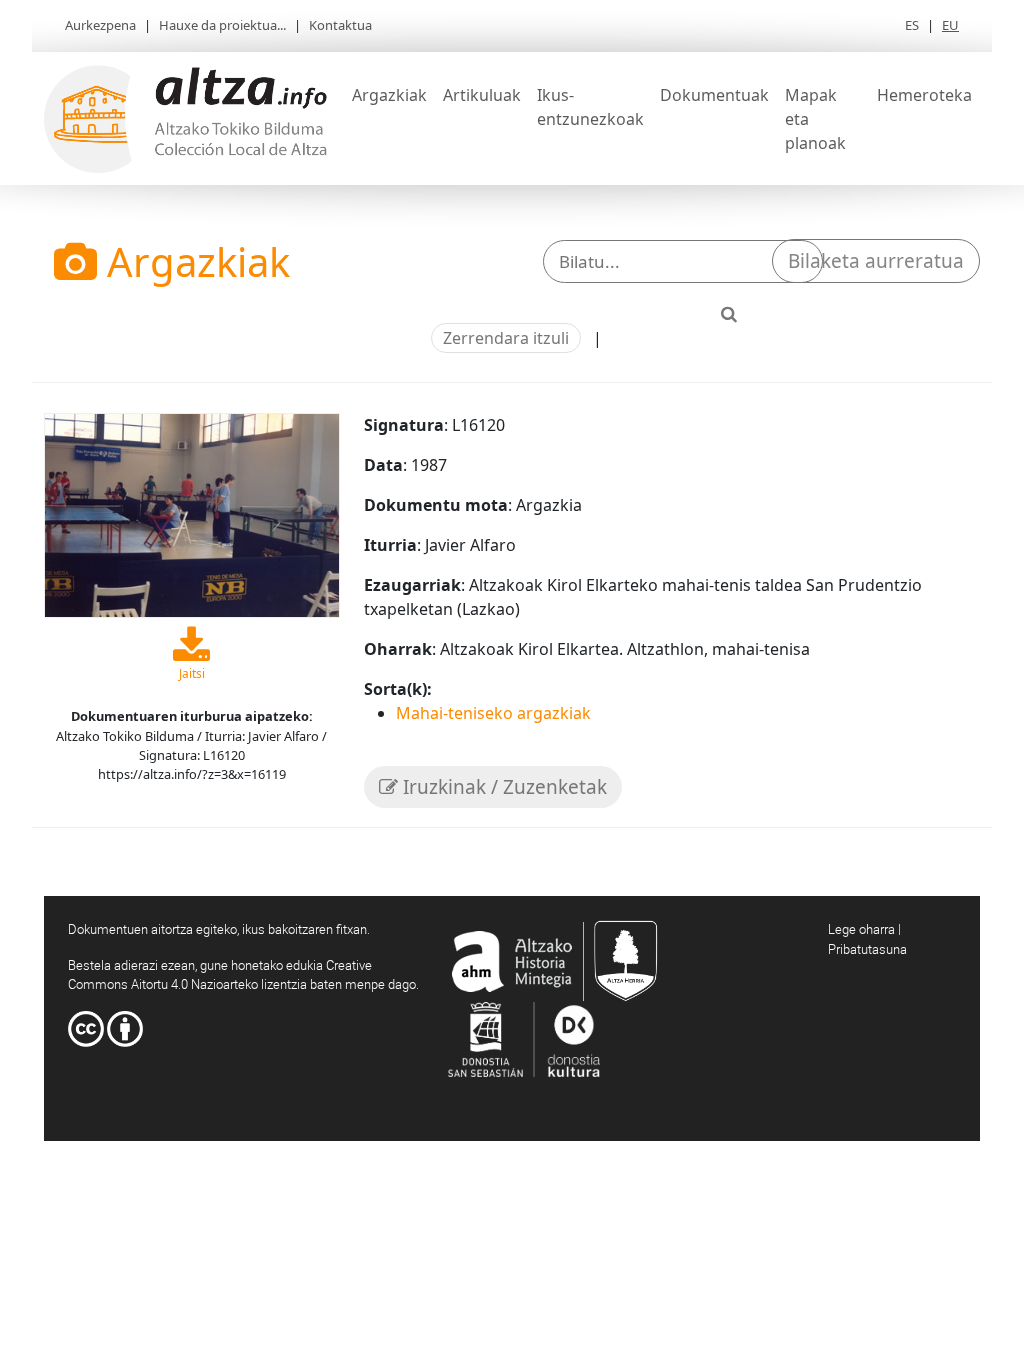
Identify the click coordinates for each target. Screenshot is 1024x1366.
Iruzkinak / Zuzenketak (502, 787)
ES (912, 25)
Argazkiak (389, 95)
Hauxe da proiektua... (222, 25)
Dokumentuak (714, 95)
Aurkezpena (100, 25)
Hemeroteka (924, 95)
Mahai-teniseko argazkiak (493, 713)
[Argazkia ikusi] (192, 514)
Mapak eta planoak (815, 119)
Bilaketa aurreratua (876, 261)
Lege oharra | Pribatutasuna (867, 939)
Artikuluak (482, 95)
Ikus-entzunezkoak (590, 107)
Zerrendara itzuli (506, 338)
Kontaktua (340, 25)
